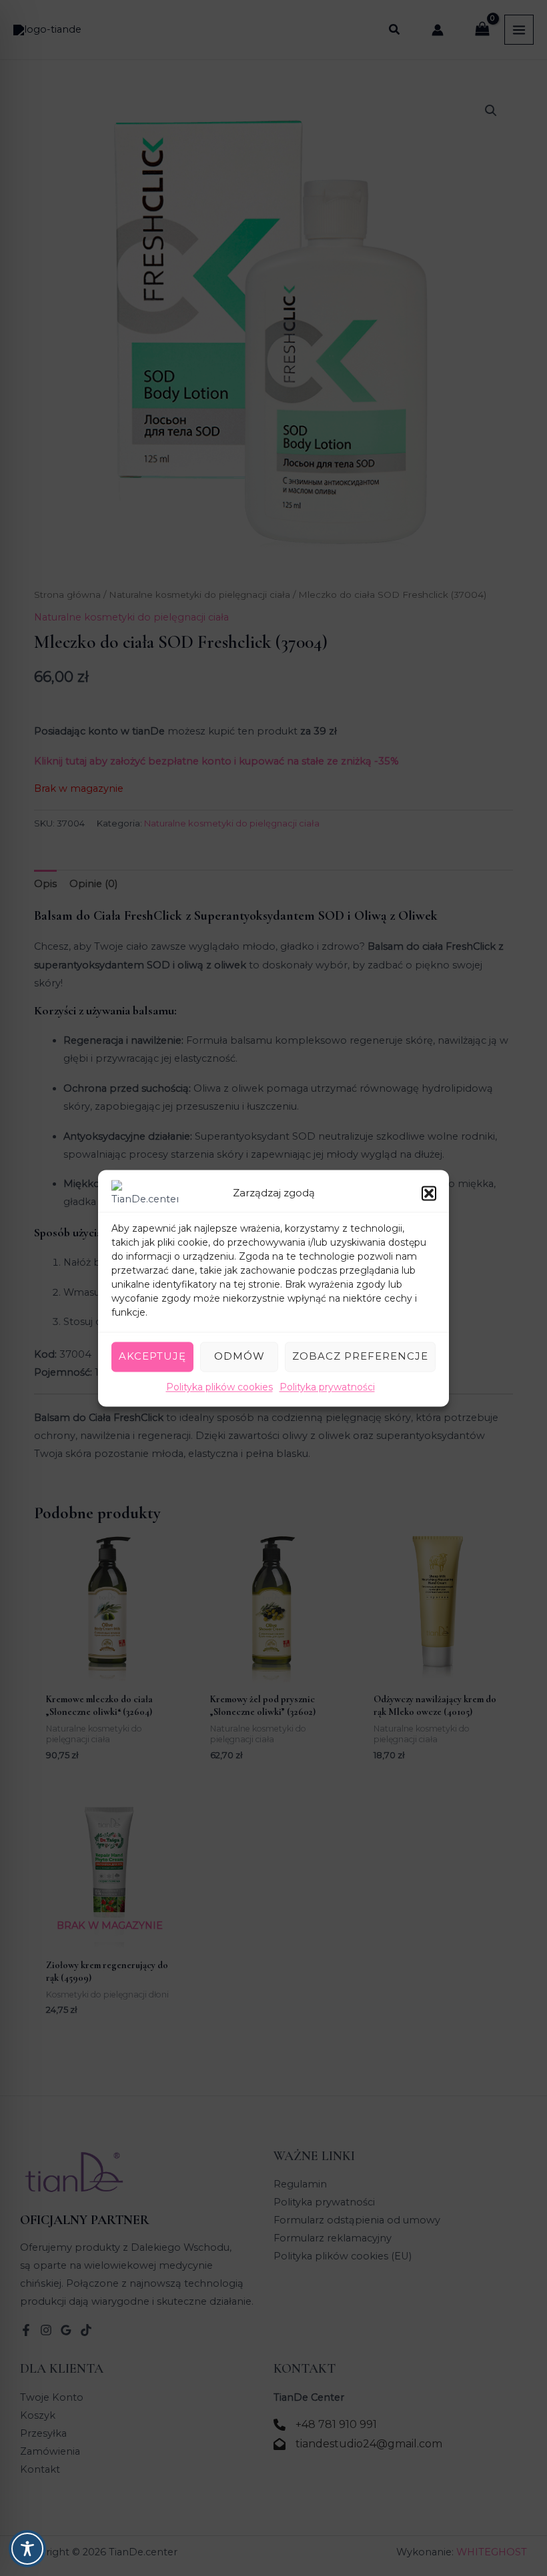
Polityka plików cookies (219, 1387)
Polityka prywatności (327, 1387)
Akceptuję (152, 1356)
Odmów (239, 1356)
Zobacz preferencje (360, 1356)
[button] (429, 1193)
